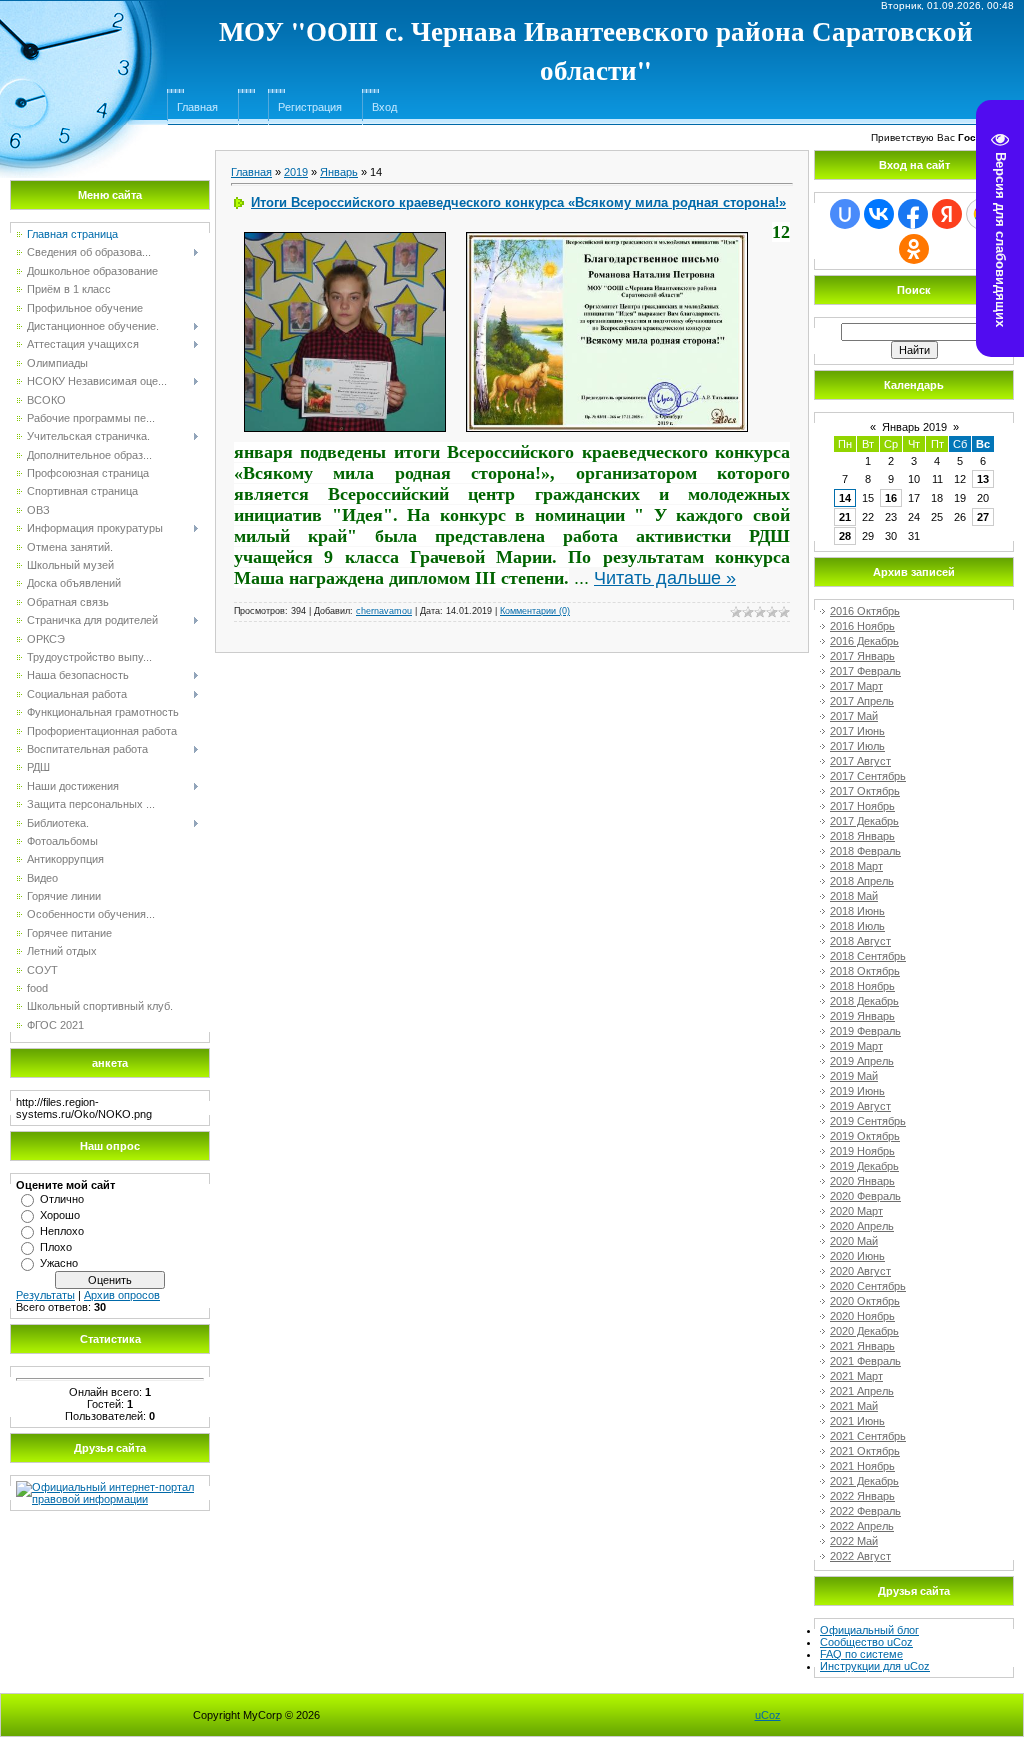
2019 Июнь (857, 1091)
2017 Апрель (862, 701)
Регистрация (310, 107)
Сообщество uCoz (866, 1642)
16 (891, 498)
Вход (384, 107)
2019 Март (856, 1046)
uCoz (768, 1715)
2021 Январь (862, 1346)
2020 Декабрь (864, 1331)
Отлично (62, 1199)
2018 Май (854, 896)
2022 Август (860, 1556)
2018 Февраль (865, 851)
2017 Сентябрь (868, 776)
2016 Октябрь (865, 611)
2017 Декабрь (864, 821)
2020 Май (854, 1241)
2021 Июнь (857, 1421)
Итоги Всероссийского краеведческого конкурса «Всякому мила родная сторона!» (518, 202)
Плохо (56, 1247)
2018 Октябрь (865, 971)
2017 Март (856, 686)
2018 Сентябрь (868, 956)
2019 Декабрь (864, 1166)
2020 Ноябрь (862, 1316)
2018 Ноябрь (862, 986)
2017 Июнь (857, 731)
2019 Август (860, 1106)
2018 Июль (857, 926)
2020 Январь (862, 1181)
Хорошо (60, 1215)
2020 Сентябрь (868, 1286)
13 (983, 479)
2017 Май (854, 716)
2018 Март (856, 866)
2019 (296, 172)
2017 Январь (862, 656)
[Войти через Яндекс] (947, 214)
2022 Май (854, 1541)
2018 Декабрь (864, 1001)
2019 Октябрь (865, 1136)
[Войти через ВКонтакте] (879, 214)
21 (845, 517)
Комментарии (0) (535, 611)
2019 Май (854, 1076)
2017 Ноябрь (862, 806)
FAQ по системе (861, 1654)
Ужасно (59, 1263)
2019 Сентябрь (868, 1121)
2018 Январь (862, 836)
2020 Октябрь (865, 1301)
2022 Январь (862, 1496)
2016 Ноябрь (862, 626)
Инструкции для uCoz (875, 1666)
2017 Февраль (865, 671)
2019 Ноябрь (862, 1151)
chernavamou (384, 611)
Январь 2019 (914, 427)
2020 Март (856, 1211)
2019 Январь (862, 1016)
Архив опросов (122, 1295)
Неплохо (62, 1231)
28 (845, 536)
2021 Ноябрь (862, 1466)
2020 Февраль (865, 1196)
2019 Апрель (862, 1061)
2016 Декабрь (864, 641)
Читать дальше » (665, 578)
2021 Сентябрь (868, 1436)
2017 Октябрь (865, 791)
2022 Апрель (862, 1526)
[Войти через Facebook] (913, 214)
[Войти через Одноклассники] (914, 249)
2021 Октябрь (865, 1451)
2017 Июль (857, 746)
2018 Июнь (857, 911)
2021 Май (854, 1406)
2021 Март (856, 1376)
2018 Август (860, 941)
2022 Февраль (865, 1511)
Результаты (45, 1295)
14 (845, 498)
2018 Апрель (862, 881)
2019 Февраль (865, 1031)
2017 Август (860, 761)
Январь (339, 172)
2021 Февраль (865, 1361)
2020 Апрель (862, 1226)
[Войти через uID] (845, 214)
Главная (197, 107)
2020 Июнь (857, 1256)
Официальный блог (869, 1630)
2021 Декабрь (864, 1481)
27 (983, 517)
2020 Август (860, 1271)
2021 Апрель (862, 1391)
